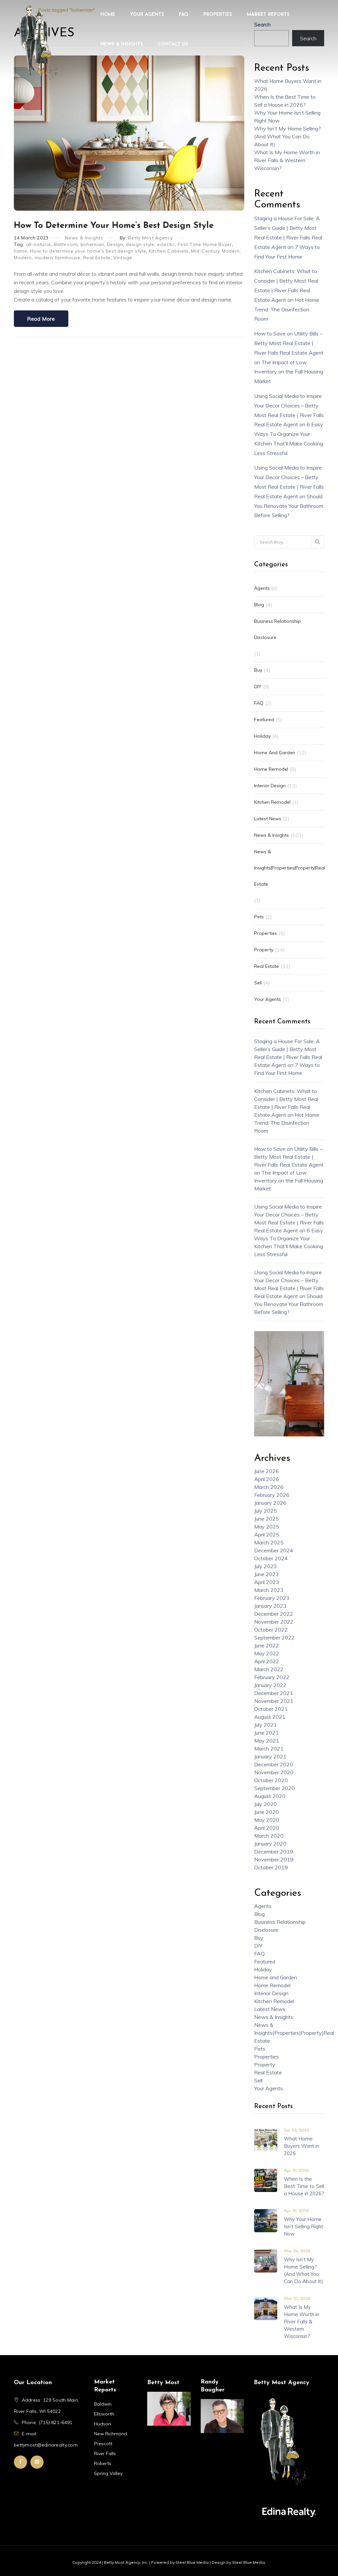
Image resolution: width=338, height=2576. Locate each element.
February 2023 (272, 1598)
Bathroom (66, 244)
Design (115, 244)
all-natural (39, 244)
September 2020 (274, 1788)
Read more (41, 319)
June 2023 (267, 1574)
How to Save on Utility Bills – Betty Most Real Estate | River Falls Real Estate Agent (289, 343)
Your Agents (147, 15)
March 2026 (269, 1487)
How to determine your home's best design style (88, 251)
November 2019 (274, 1859)
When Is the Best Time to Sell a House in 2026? (304, 2186)
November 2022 (274, 1622)
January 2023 (270, 1606)
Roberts (103, 2463)
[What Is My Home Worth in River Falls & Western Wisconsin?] (266, 2308)
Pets (259, 917)
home (21, 251)
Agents (262, 588)
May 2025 (267, 1527)
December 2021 (274, 1693)
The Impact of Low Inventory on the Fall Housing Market (289, 372)
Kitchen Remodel (272, 802)
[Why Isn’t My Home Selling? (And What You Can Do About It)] (266, 2260)
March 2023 (269, 1590)
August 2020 (270, 1796)
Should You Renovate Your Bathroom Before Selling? (289, 506)
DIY (258, 687)
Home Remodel (271, 769)
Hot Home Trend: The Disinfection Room (287, 309)
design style (140, 244)
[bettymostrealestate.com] (38, 42)
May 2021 (267, 1741)
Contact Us (173, 44)
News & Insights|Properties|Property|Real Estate (290, 868)
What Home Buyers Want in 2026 (302, 2146)
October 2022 (271, 1630)
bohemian (92, 244)
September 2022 (274, 1638)
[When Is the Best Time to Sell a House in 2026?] (266, 2180)
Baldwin (103, 2404)
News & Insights (122, 44)
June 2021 (267, 1733)
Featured (264, 720)
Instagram (37, 2462)
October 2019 (271, 1867)
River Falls (105, 2453)
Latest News (268, 819)
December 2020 (274, 1764)
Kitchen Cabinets (169, 251)
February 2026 (272, 1495)
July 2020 (266, 1804)
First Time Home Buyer (205, 244)
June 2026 (267, 1471)
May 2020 (267, 1820)
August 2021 (270, 1717)
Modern (23, 258)
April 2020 (267, 1828)
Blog (259, 605)
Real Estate (97, 258)
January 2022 (270, 1685)
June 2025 (267, 1519)
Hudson (102, 2424)
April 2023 (267, 1582)
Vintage (123, 258)
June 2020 (267, 1812)
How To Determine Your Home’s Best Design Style (114, 226)
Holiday (262, 736)
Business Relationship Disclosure (278, 629)
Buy (258, 670)
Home (108, 15)
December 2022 (274, 1614)
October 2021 (271, 1709)
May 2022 (267, 1653)
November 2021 (274, 1701)
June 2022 (267, 1645)
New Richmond (111, 2434)
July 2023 (266, 1566)
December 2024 (274, 1550)
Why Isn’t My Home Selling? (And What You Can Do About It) (287, 136)
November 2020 (274, 1772)
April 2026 (267, 1479)
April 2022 (267, 1661)
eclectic (166, 244)
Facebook (20, 2462)
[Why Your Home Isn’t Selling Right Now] (266, 2220)
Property (264, 950)
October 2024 (271, 1558)
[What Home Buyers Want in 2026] (266, 2139)
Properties (218, 15)
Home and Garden (275, 753)
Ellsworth (104, 2414)
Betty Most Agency (150, 238)
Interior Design (270, 786)
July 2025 (266, 1511)
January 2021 (270, 1756)
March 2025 (269, 1542)
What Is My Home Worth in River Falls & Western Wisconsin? (287, 160)
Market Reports (268, 15)
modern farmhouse (58, 258)
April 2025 (267, 1535)
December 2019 (274, 1852)
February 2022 (272, 1677)
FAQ (184, 15)
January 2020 (270, 1844)
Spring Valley (108, 2473)
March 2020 (269, 1836)
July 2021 (266, 1725)
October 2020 (271, 1780)
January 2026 (270, 1503)
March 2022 (269, 1669)
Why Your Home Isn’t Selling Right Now (304, 2226)
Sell (258, 983)
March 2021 (269, 1748)
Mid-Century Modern (215, 251)
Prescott (103, 2444)
